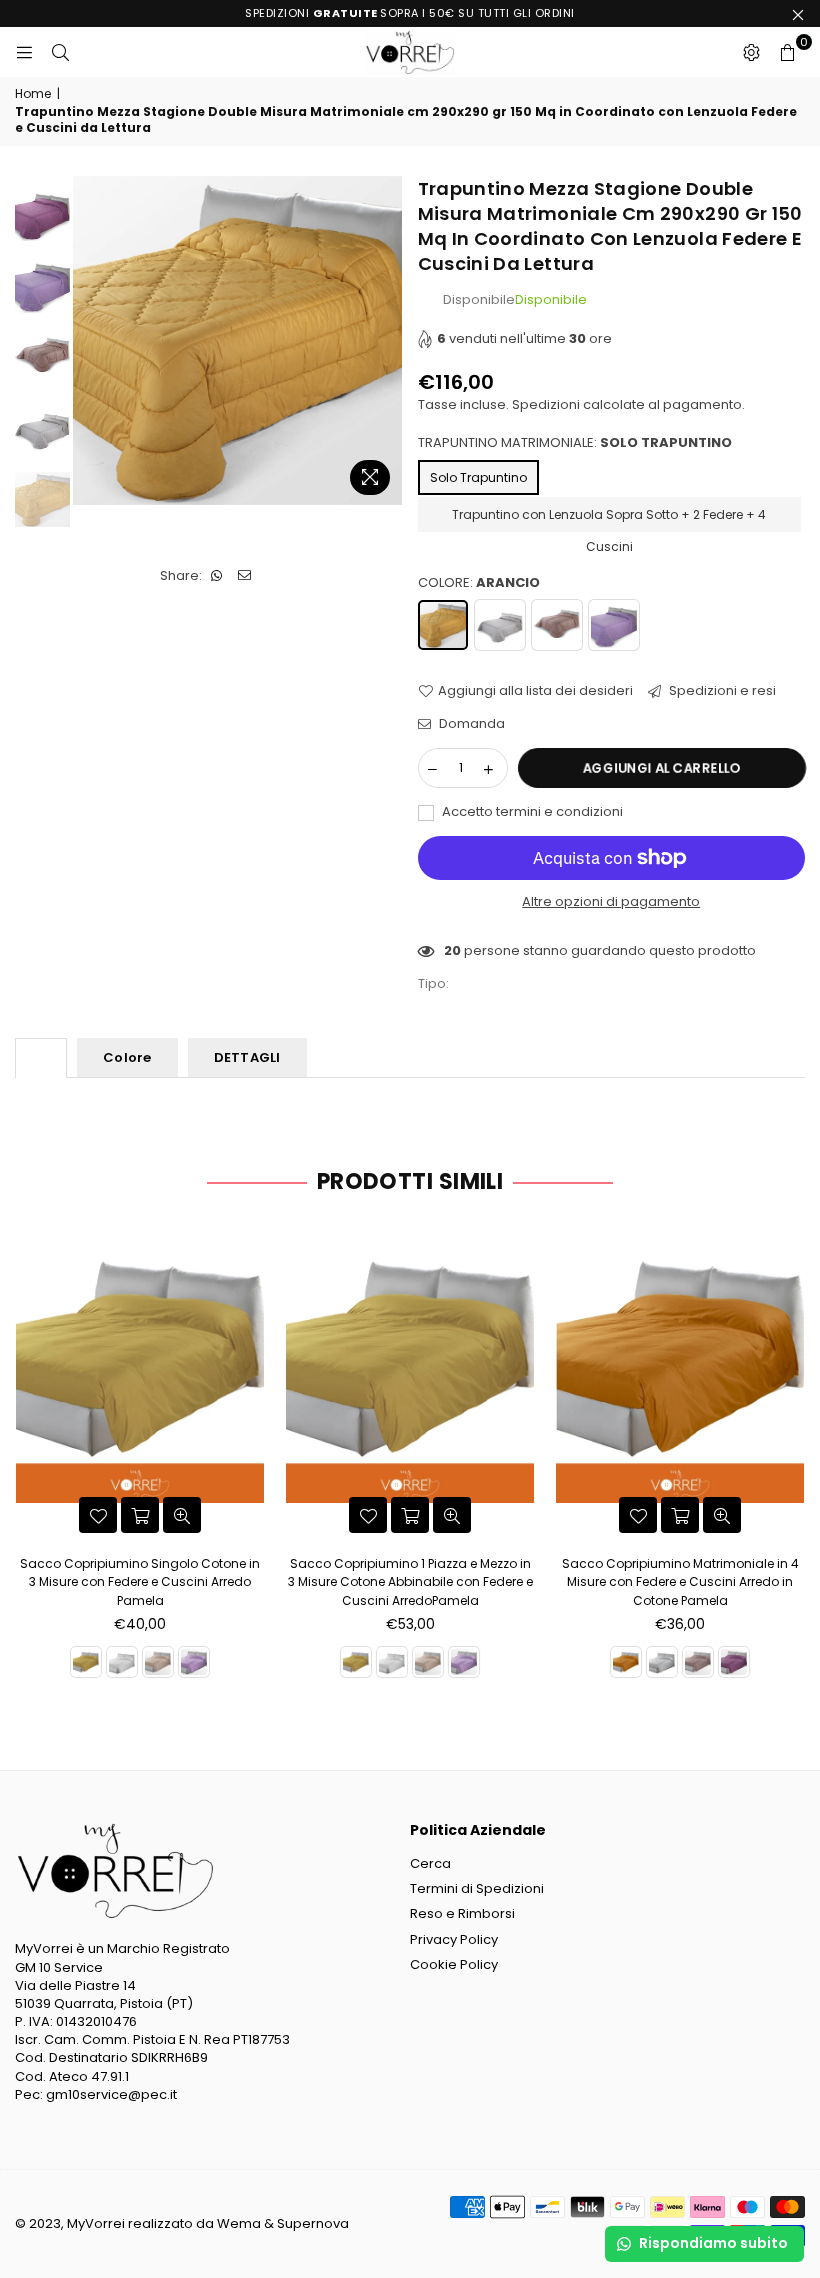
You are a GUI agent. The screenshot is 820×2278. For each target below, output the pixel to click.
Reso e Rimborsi (462, 1913)
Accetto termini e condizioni (531, 812)
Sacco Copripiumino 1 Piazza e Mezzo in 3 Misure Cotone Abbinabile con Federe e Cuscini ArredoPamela (410, 1581)
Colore (127, 1057)
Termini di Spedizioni (477, 1888)
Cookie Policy (454, 1964)
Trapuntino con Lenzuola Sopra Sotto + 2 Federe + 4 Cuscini (609, 519)
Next (385, 340)
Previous (90, 340)
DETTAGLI (247, 1057)
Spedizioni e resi (721, 691)
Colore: (479, 583)
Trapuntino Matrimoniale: (575, 443)
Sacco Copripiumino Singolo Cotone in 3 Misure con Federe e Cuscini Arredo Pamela (140, 1581)
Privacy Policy (454, 1939)
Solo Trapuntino (478, 477)
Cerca (430, 1863)
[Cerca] (60, 52)
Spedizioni (546, 404)
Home (33, 94)
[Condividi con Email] (245, 576)
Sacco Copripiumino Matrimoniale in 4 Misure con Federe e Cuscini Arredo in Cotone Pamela (680, 1581)
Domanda (470, 724)
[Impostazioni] (751, 52)
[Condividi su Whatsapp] (217, 576)
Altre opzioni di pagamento (611, 902)
